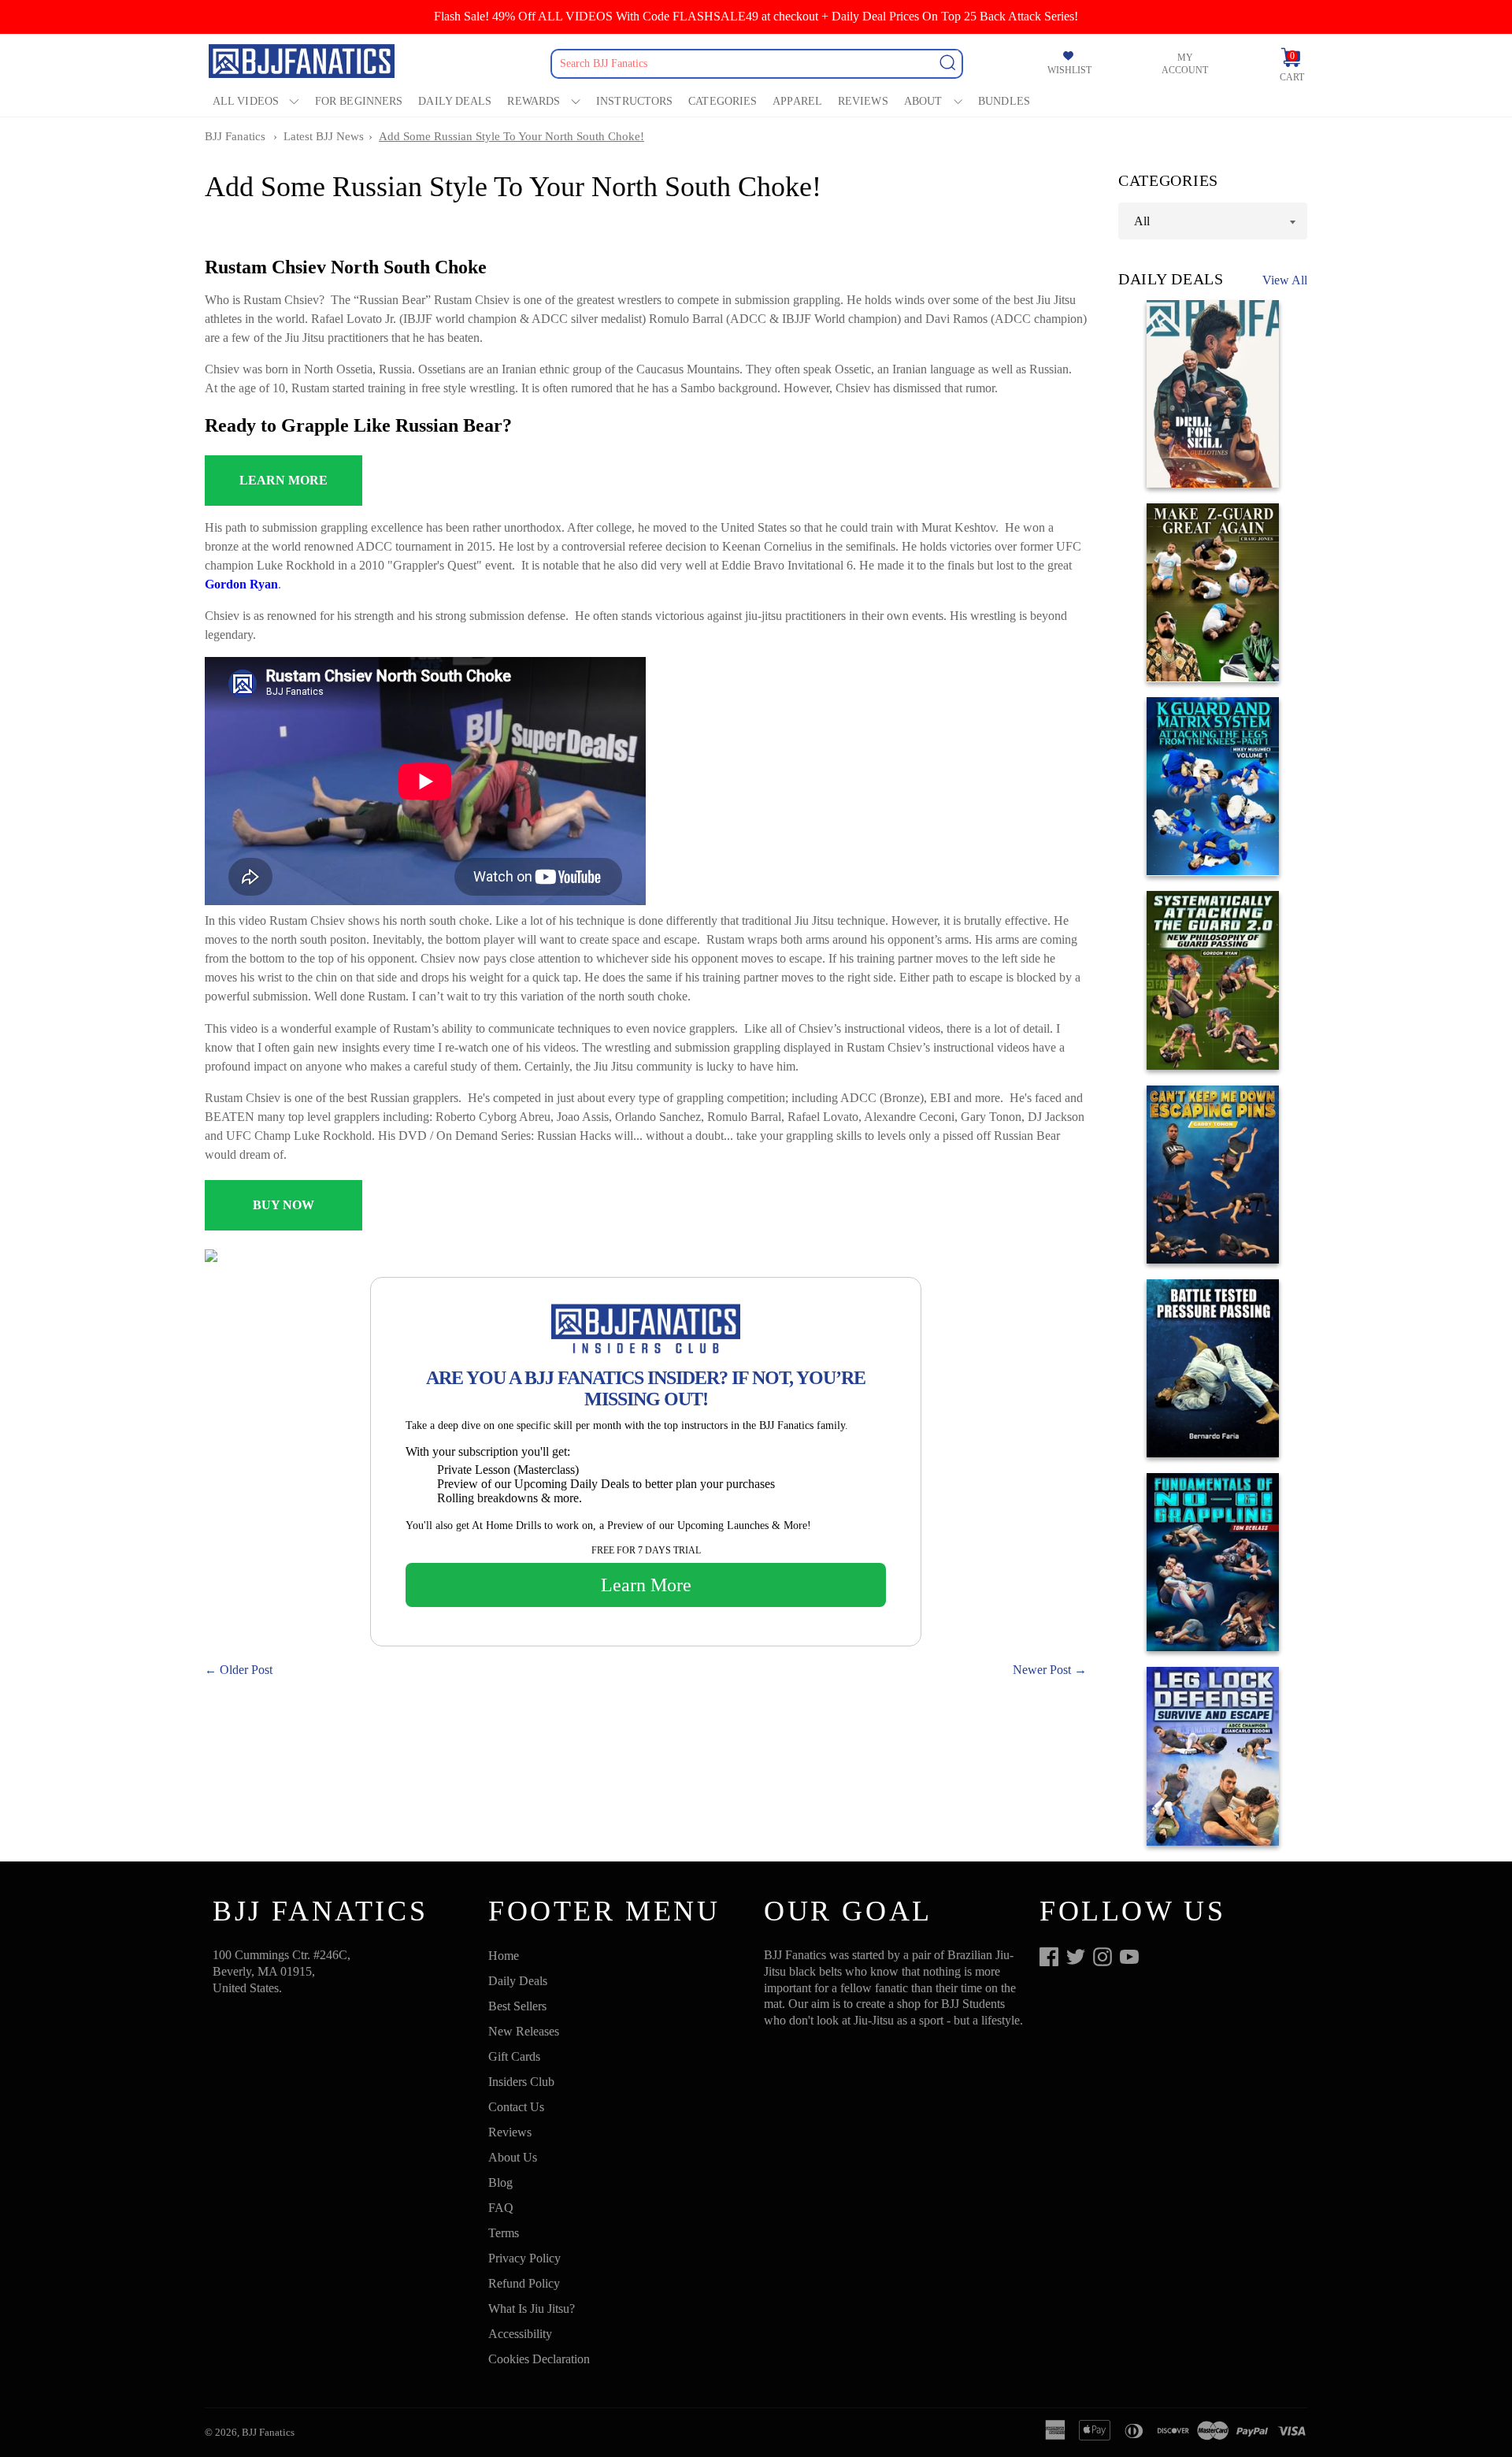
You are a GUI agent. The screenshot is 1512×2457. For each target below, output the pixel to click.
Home (504, 1956)
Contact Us (516, 2107)
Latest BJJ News (324, 136)
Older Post (246, 1670)
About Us (513, 2157)
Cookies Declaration (539, 2359)
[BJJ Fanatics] (303, 63)
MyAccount (1185, 64)
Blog (500, 2182)
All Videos (246, 101)
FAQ (501, 2208)
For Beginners (359, 101)
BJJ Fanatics (235, 136)
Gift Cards (514, 2056)
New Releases (524, 2031)
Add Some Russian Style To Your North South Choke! (511, 136)
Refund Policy (524, 2283)
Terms (504, 2233)
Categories (723, 101)
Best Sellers (517, 2006)
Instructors (634, 101)
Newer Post (1042, 1670)
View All (1285, 280)
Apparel (797, 101)
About (923, 101)
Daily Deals (455, 101)
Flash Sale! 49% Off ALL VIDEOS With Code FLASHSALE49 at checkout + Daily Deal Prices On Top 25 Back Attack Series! (756, 16)
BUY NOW (283, 1205)
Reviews (863, 101)
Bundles (1004, 101)
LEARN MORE (283, 480)
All (1142, 220)
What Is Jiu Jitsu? (532, 2309)
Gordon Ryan (241, 584)
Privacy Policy (524, 2258)
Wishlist (1069, 70)
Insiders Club (521, 2082)
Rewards (534, 101)
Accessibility (520, 2334)
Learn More (646, 1585)
